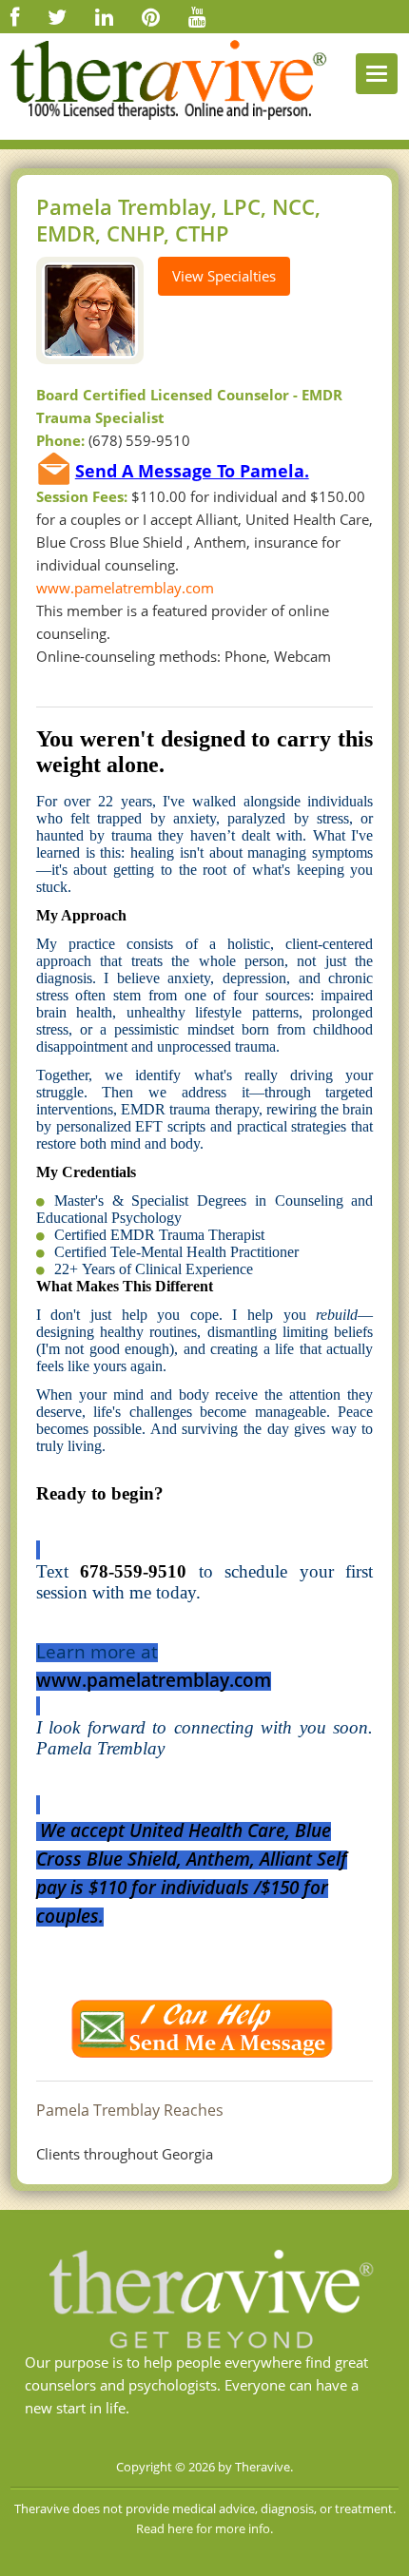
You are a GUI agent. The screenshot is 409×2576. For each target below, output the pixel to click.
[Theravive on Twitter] (57, 16)
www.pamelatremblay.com (125, 588)
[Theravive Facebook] (15, 16)
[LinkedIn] (104, 16)
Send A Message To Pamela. (192, 471)
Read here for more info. (204, 2528)
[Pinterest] (151, 16)
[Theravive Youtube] (197, 16)
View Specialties (224, 276)
